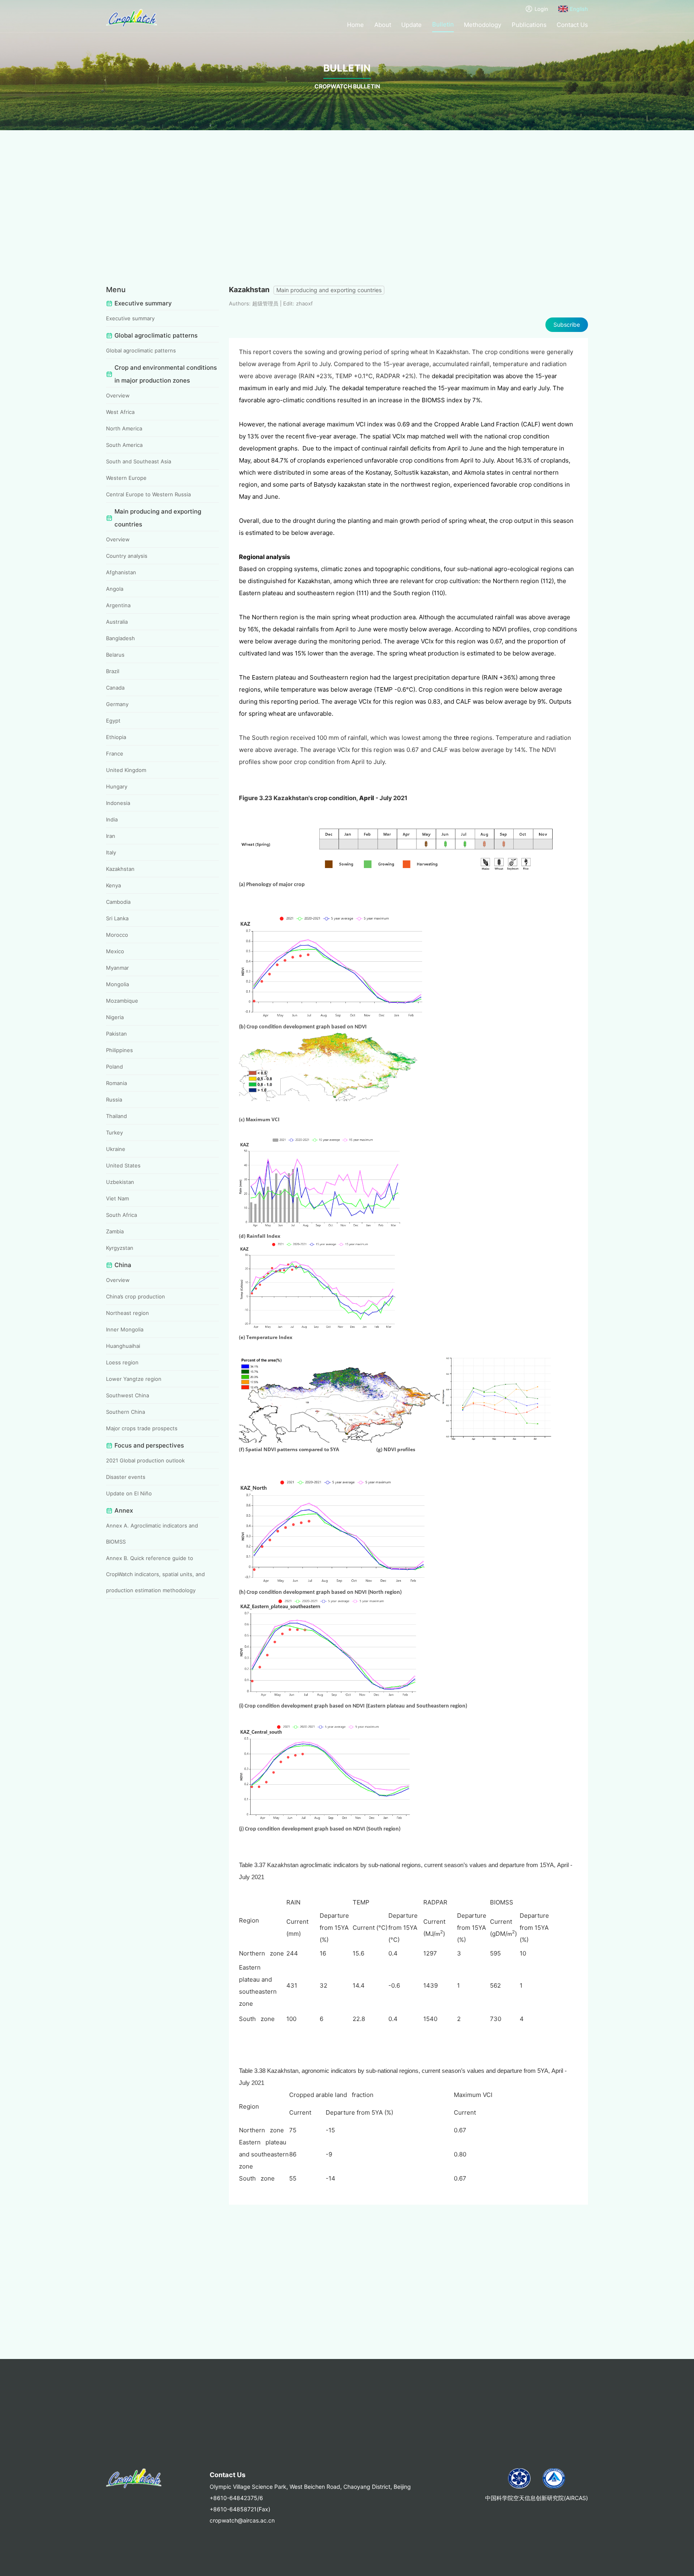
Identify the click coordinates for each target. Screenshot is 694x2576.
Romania (116, 1083)
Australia (117, 622)
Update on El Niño (129, 1493)
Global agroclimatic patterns (141, 350)
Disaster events (126, 1477)
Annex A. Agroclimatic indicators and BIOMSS (152, 1534)
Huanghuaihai (123, 1346)
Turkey (114, 1132)
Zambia (115, 1231)
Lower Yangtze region (134, 1379)
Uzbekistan (120, 1182)
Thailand (116, 1116)
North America (124, 428)
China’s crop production (136, 1296)
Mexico (115, 951)
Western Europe (126, 478)
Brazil (113, 671)
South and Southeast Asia (139, 461)
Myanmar (117, 968)
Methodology (483, 25)
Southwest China (128, 1395)
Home (355, 25)
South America (124, 445)
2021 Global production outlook (145, 1460)
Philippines (119, 1050)
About (383, 25)
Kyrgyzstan (120, 1248)
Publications (529, 25)
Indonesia (118, 803)
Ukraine (116, 1149)
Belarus (115, 655)
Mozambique (122, 1001)
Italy (111, 852)
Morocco (117, 935)
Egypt (113, 721)
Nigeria (115, 1017)
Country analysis (127, 556)
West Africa (120, 412)
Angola (115, 589)
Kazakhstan (120, 869)
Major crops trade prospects (142, 1428)
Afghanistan (121, 572)
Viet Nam (117, 1198)
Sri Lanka (117, 918)
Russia (114, 1100)
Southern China (126, 1412)
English (579, 9)
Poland (114, 1067)
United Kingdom (126, 770)
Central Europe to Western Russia (148, 494)
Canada (115, 688)
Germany (117, 704)
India (112, 819)
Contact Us (572, 25)
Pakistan (116, 1034)
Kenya (113, 885)
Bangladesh (120, 638)
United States (123, 1165)
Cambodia (118, 902)
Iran (111, 836)
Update (411, 25)
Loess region (122, 1362)
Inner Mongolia (125, 1329)
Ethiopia (116, 737)
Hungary (117, 786)
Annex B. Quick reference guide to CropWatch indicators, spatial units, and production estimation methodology (155, 1574)
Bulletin (443, 24)
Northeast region (128, 1313)
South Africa (121, 1215)
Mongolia (117, 984)
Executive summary (130, 318)
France (115, 754)
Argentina (118, 605)
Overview (118, 395)
